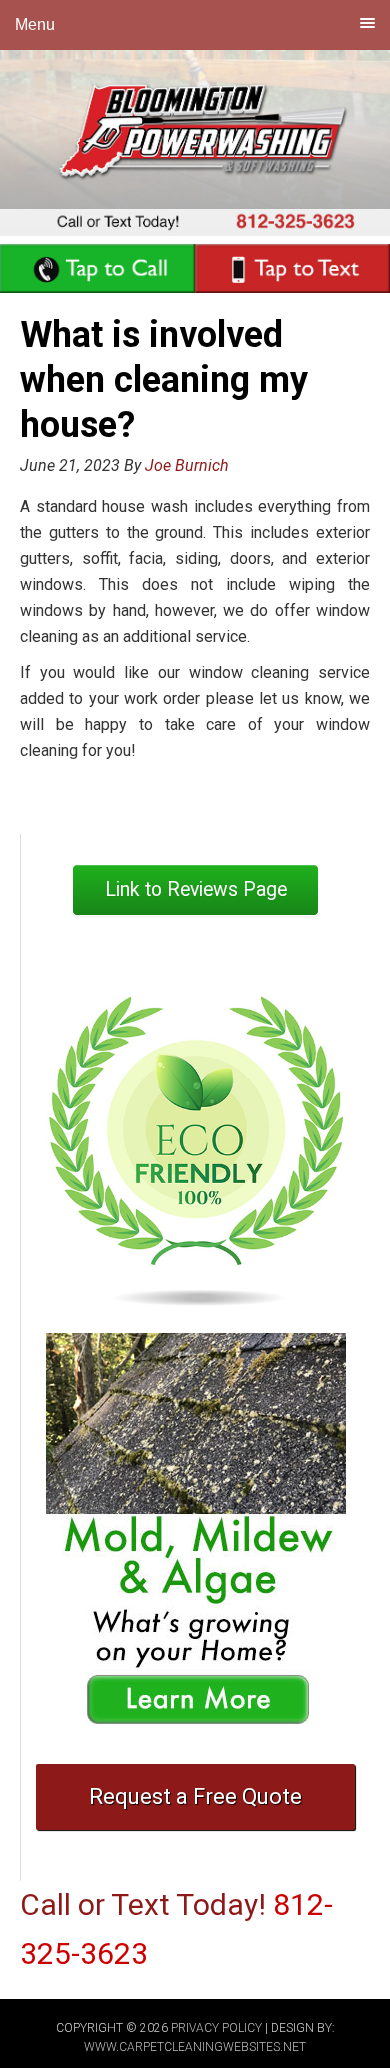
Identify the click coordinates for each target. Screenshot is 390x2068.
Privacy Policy (216, 2028)
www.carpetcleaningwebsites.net (195, 2047)
